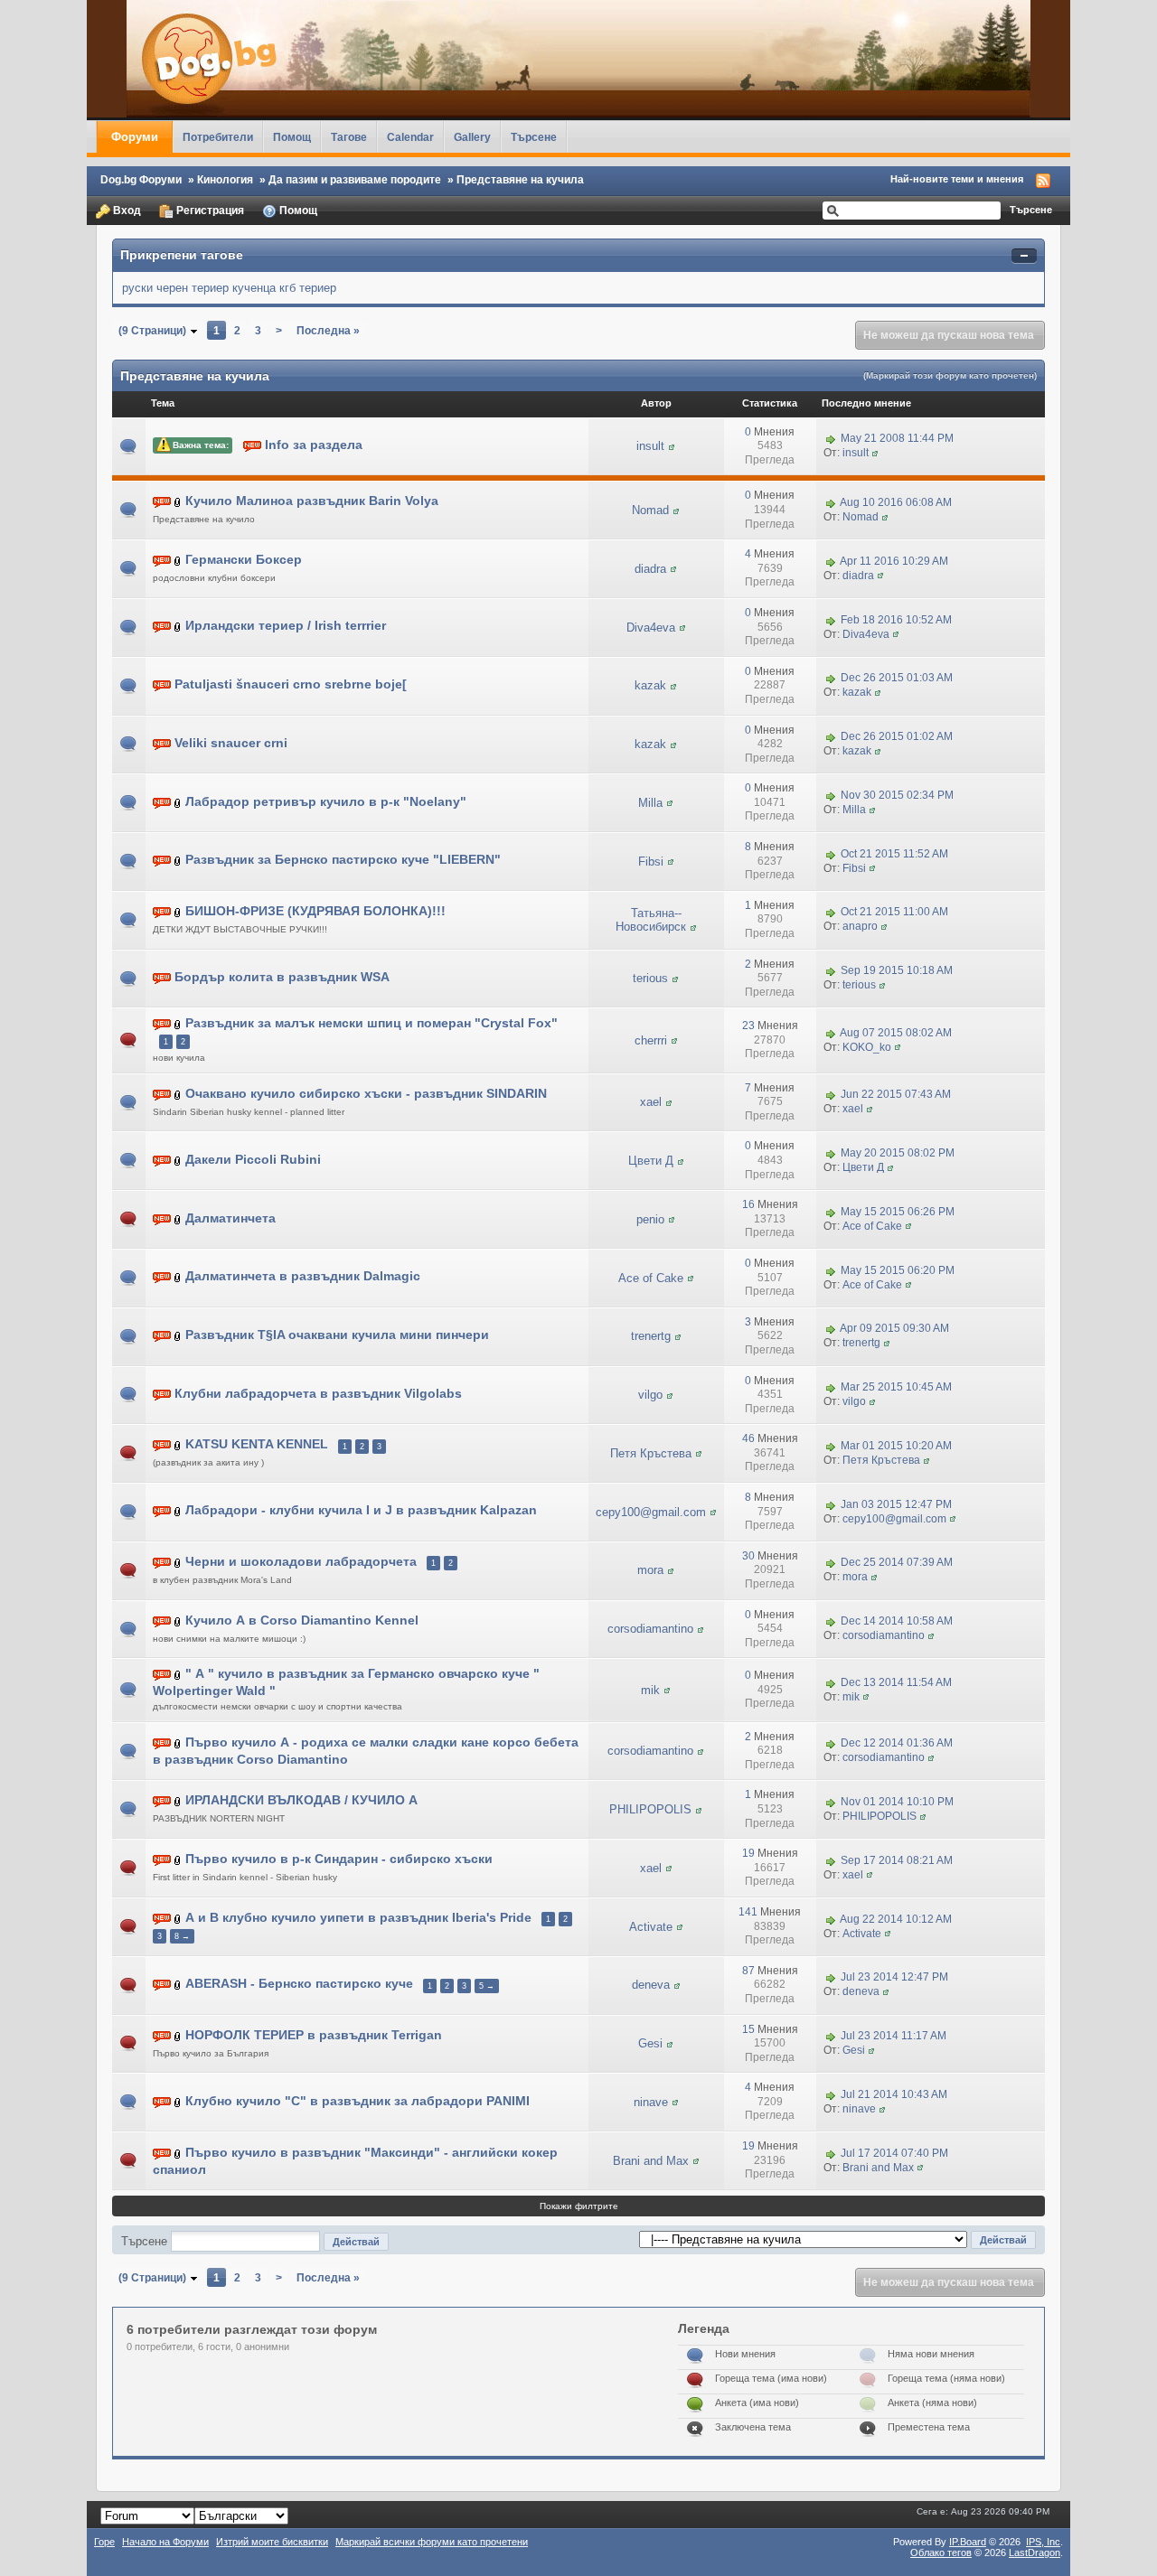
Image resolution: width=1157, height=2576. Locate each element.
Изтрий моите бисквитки (272, 2542)
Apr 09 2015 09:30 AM (894, 1329)
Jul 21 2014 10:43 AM (894, 2094)
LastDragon (1035, 2553)
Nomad (650, 510)
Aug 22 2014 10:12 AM (896, 1919)
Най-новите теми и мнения (957, 179)
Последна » (328, 330)
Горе (104, 2542)
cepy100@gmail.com (651, 1512)
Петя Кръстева (651, 1453)
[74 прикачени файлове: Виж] (178, 2035)
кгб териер (308, 288)
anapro (860, 926)
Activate (651, 1927)
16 (748, 1204)
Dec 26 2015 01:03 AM (897, 679)
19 (748, 1853)
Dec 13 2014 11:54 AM (896, 1682)
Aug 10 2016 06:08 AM (896, 502)
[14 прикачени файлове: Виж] (178, 861)
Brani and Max (651, 2161)
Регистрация (209, 210)
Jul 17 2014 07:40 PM (894, 2153)
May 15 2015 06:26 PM (898, 1212)
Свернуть (1024, 256)
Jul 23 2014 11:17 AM (894, 2036)
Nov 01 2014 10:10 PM (897, 1802)
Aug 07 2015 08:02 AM (896, 1033)
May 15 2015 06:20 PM (898, 1270)
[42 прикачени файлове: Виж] (178, 1024)
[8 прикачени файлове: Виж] (178, 802)
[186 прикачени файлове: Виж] (178, 1445)
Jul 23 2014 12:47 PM (894, 1978)
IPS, (1043, 2542)
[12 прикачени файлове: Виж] (178, 1277)
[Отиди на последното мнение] (831, 438)
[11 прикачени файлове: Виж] (178, 1160)
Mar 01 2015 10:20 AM (896, 1446)
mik (650, 1690)
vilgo (650, 1395)
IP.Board (968, 2542)
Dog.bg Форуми (141, 179)
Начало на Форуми (165, 2542)
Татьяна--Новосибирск (651, 920)
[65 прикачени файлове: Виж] (178, 1860)
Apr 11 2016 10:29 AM (894, 561)
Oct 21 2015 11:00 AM (894, 913)
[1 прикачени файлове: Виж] (178, 627)
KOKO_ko (867, 1047)
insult (650, 446)
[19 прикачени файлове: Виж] (178, 1918)
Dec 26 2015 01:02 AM (897, 736)
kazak (650, 685)
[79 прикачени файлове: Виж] (178, 1562)
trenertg (651, 1336)
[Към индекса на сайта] (578, 59)
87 (748, 1971)
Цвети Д (651, 1161)
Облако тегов (941, 2553)
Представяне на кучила (520, 179)
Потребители (218, 137)
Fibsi (651, 862)
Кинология (225, 179)
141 (748, 1912)
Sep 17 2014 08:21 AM (897, 1860)
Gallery (472, 137)
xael (651, 1102)
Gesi (650, 2043)
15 (748, 2029)
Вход (126, 210)
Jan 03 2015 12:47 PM (896, 1504)
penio (650, 1219)
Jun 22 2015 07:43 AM (896, 1094)
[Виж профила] (672, 446)
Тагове (349, 137)
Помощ (292, 137)
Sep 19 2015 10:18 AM (897, 970)
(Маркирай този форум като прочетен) (950, 375)
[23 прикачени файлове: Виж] (178, 1511)
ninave (651, 2102)
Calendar (410, 137)
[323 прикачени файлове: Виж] (178, 1985)
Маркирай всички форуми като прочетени (432, 2542)
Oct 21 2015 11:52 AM (894, 854)
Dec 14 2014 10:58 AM (897, 1621)
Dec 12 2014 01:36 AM (897, 1743)
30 (748, 1556)
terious (650, 978)
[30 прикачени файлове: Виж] (178, 1094)
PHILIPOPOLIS (650, 1809)
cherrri (651, 1040)
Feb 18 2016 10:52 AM (896, 620)
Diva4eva (651, 628)
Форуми (135, 137)
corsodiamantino (650, 1629)
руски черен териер (175, 288)
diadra (650, 569)
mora (650, 1570)
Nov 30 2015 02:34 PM (897, 795)
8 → (182, 1936)
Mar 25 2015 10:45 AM (896, 1387)
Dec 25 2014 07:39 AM (897, 1563)
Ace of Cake (872, 1226)
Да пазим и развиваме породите (355, 179)
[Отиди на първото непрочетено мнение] (252, 445)
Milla (650, 803)
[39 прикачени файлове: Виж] (178, 1218)
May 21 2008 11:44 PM (897, 438)
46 (748, 1438)
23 (748, 1026)
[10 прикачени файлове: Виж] (178, 1621)
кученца (254, 288)
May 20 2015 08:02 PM (898, 1153)
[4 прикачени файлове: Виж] (178, 502)
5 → (487, 1986)
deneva (651, 1985)
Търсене (534, 137)
